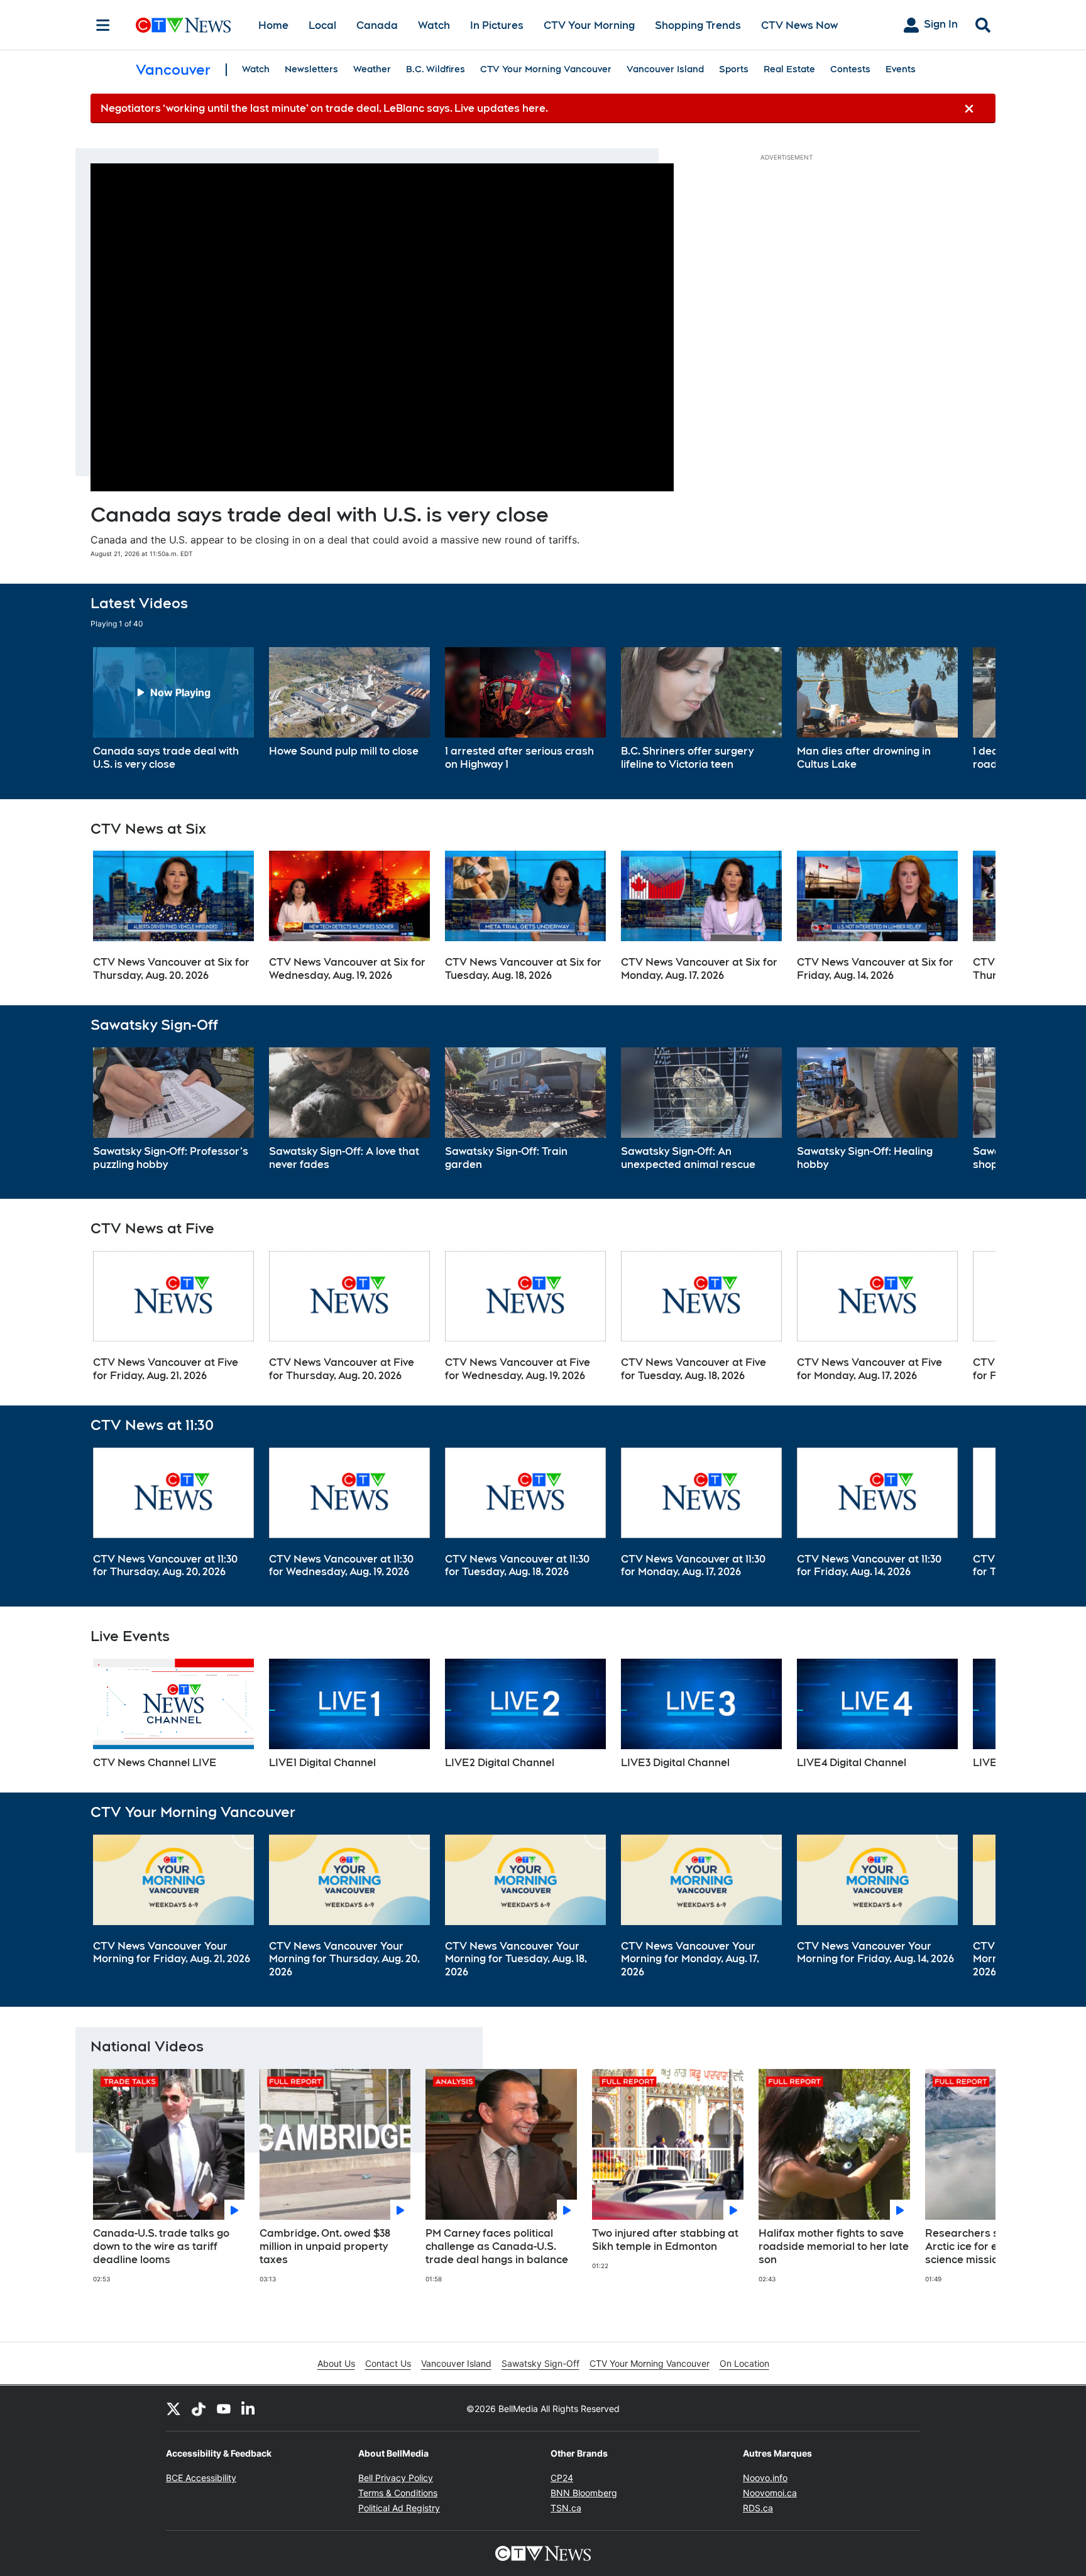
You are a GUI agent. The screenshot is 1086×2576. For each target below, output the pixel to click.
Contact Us (388, 2363)
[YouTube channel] (224, 2408)
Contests (850, 69)
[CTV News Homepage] (183, 25)
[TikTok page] (199, 2408)
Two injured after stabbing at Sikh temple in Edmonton (665, 2240)
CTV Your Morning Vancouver (546, 69)
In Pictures (497, 25)
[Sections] (103, 25)
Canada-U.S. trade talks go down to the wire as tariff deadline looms (161, 2246)
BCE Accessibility (201, 2478)
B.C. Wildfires (436, 69)
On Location (744, 2363)
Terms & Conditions (398, 2493)
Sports (734, 69)
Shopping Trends (698, 25)
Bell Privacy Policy (396, 2478)
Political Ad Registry (399, 2508)
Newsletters (311, 69)
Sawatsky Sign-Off (540, 2363)
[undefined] (173, 709)
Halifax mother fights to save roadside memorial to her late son (834, 2246)
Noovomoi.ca (770, 2493)
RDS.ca (758, 2508)
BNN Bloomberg (584, 2493)
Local (322, 25)
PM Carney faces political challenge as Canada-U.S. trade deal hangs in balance (497, 2246)
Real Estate (789, 69)
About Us (336, 2363)
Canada (377, 25)
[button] (970, 709)
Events (901, 69)
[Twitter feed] (173, 2408)
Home (273, 25)
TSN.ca (566, 2508)
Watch (434, 25)
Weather (372, 69)
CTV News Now (799, 25)
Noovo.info (765, 2478)
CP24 (562, 2478)
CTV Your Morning (589, 25)
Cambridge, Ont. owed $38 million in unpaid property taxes (325, 2246)
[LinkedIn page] (249, 2408)
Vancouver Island (665, 69)
